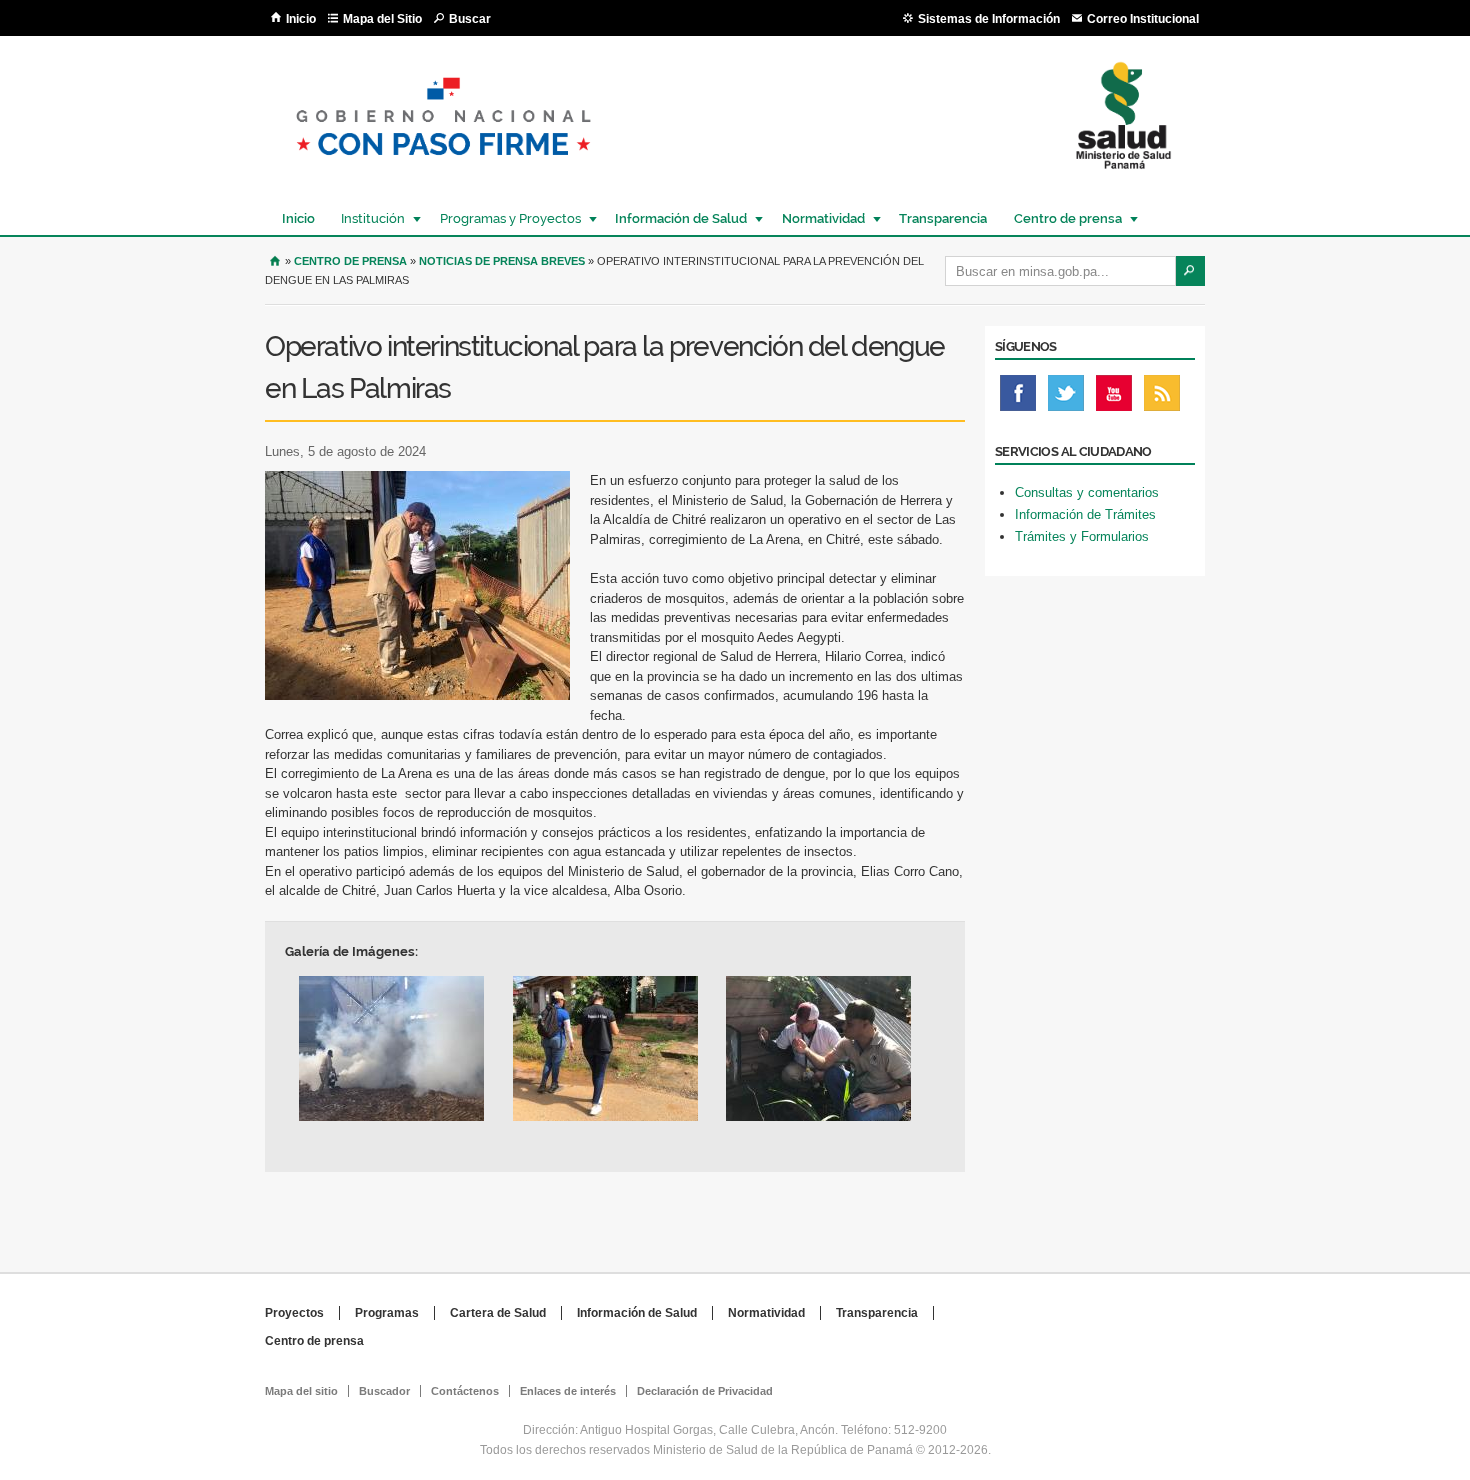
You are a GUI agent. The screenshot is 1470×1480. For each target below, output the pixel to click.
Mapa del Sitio (382, 19)
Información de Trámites (1085, 514)
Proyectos (294, 1313)
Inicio (301, 19)
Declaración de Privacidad (705, 1391)
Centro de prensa (1063, 218)
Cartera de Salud (498, 1313)
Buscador (384, 1391)
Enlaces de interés (568, 1391)
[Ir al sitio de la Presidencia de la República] (443, 171)
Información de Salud (676, 218)
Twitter (1066, 398)
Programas (387, 1313)
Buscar (470, 19)
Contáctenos (465, 1391)
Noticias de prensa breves (502, 261)
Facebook (1018, 398)
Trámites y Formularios (1082, 536)
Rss (1162, 398)
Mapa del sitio (301, 1391)
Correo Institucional (1143, 19)
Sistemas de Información (989, 19)
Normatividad (818, 218)
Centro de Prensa (350, 261)
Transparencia (943, 218)
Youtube (1114, 398)
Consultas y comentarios (1087, 492)
